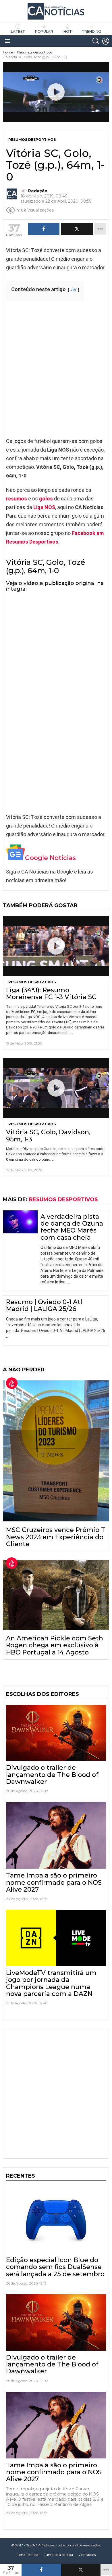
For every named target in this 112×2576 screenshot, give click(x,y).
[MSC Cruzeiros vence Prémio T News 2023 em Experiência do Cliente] (56, 1451)
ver (74, 290)
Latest (18, 31)
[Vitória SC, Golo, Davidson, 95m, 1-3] (56, 1088)
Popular (44, 31)
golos (46, 499)
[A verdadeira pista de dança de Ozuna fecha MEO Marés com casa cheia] (20, 1222)
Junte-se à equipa (58, 2555)
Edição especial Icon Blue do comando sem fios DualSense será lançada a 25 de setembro (55, 2267)
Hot (68, 31)
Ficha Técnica (27, 2555)
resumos (17, 499)
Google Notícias (50, 858)
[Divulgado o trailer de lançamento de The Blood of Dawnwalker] (56, 1733)
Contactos (87, 2555)
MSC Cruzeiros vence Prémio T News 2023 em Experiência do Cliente (56, 1537)
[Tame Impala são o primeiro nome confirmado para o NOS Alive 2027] (56, 1835)
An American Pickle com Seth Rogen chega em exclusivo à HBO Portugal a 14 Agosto (55, 1645)
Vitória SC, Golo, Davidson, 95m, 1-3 (48, 1136)
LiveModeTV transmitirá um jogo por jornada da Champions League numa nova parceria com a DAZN (51, 1983)
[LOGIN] (106, 41)
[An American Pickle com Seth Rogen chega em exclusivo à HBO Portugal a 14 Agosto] (56, 1595)
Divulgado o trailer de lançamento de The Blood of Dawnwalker (52, 1775)
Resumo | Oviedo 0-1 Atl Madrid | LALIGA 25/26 (44, 1305)
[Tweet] (81, 2570)
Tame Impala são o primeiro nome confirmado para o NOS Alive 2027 (54, 1882)
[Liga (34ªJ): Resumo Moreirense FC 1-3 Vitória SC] (56, 946)
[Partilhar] (41, 2570)
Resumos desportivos (32, 982)
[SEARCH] (96, 41)
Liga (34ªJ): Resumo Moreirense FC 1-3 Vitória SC (51, 994)
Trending (91, 31)
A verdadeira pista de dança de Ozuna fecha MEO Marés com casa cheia (72, 1227)
